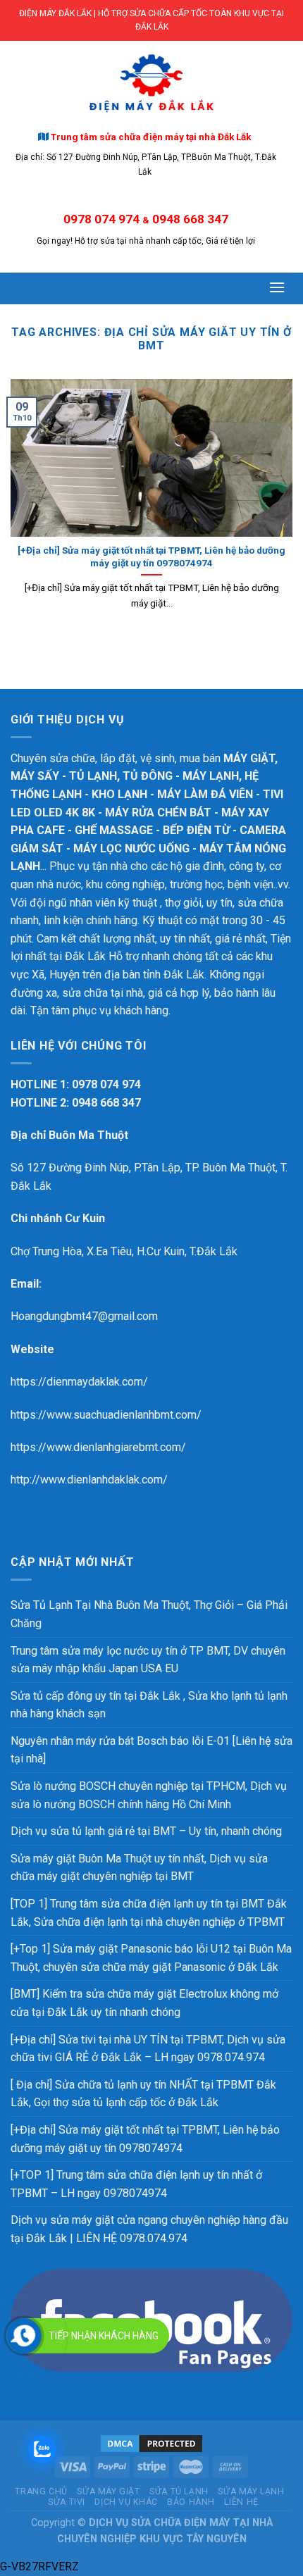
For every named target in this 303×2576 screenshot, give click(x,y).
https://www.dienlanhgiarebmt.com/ (98, 1447)
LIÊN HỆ (241, 2502)
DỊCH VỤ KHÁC (126, 2502)
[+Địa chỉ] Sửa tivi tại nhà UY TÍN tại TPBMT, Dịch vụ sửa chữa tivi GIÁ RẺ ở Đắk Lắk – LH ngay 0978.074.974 (148, 2049)
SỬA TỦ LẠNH (179, 2491)
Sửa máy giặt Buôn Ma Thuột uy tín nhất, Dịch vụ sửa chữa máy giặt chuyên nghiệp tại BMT (139, 1868)
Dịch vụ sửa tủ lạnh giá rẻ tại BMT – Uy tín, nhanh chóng (146, 1831)
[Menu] (278, 287)
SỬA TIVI (67, 2502)
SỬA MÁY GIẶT (108, 2491)
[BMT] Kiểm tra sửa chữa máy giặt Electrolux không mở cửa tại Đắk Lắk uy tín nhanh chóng (144, 2003)
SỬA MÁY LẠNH (251, 2491)
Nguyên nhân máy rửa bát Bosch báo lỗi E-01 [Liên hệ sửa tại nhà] (151, 1750)
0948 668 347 (190, 219)
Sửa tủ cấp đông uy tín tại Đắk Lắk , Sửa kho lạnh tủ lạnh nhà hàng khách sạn (149, 1705)
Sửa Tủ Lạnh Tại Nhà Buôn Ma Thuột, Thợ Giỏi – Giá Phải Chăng (149, 1614)
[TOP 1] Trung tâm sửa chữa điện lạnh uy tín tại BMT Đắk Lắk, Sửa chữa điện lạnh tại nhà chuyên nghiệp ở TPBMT (149, 1913)
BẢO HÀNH (191, 2502)
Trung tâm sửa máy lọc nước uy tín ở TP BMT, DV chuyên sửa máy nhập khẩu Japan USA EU (148, 1660)
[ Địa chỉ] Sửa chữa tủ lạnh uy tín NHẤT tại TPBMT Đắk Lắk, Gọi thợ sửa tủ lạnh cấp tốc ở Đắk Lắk (143, 2094)
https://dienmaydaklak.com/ (79, 1382)
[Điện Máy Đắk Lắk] (151, 83)
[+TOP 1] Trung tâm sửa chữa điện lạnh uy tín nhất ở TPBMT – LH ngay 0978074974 (136, 2184)
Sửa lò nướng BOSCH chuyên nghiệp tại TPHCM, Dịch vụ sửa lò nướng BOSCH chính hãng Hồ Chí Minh (149, 1795)
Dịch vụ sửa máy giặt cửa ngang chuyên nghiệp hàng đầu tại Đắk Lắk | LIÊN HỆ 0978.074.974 (149, 2229)
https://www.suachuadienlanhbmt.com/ (106, 1415)
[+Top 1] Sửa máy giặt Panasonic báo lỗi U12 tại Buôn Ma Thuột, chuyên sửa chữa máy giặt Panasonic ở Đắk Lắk (151, 1958)
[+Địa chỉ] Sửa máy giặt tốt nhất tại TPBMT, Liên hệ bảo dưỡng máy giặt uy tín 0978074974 (145, 2139)
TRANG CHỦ (41, 2491)
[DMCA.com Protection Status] (151, 2443)
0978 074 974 (101, 219)
